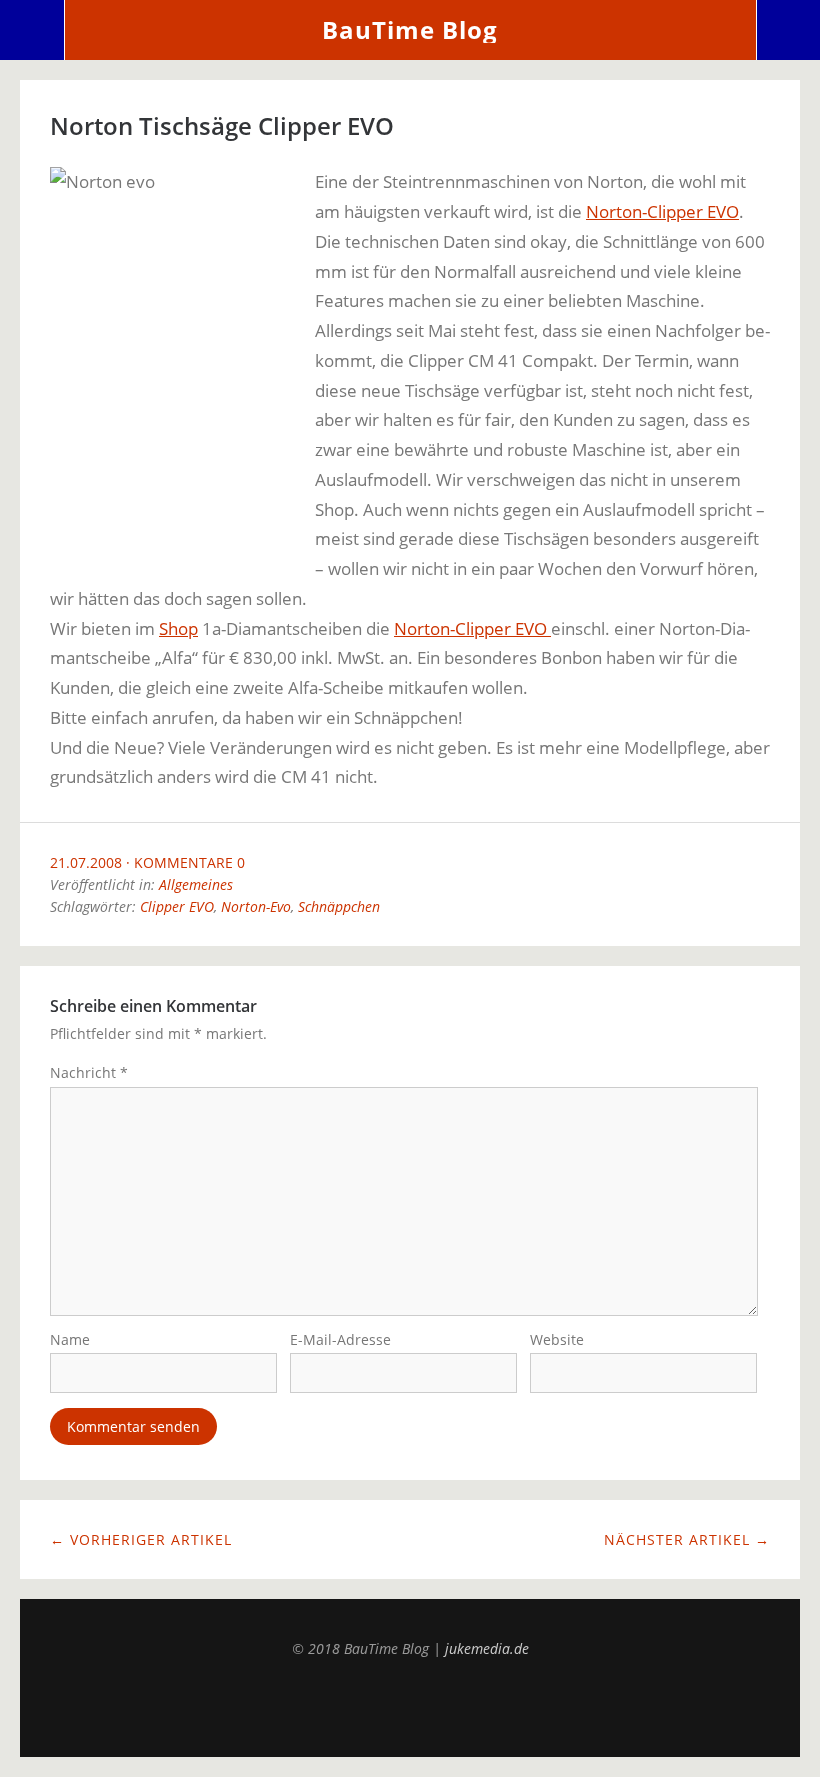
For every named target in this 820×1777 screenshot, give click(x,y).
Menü (32, 30)
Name (70, 1339)
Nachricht (89, 1072)
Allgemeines (196, 884)
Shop (178, 628)
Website (557, 1339)
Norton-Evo (256, 906)
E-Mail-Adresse (340, 1339)
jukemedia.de (487, 1648)
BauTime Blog (410, 29)
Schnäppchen (339, 906)
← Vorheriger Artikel (141, 1539)
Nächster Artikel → (687, 1539)
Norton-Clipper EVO (662, 211)
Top (410, 1707)
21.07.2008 (86, 862)
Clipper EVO (177, 906)
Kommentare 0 (189, 862)
